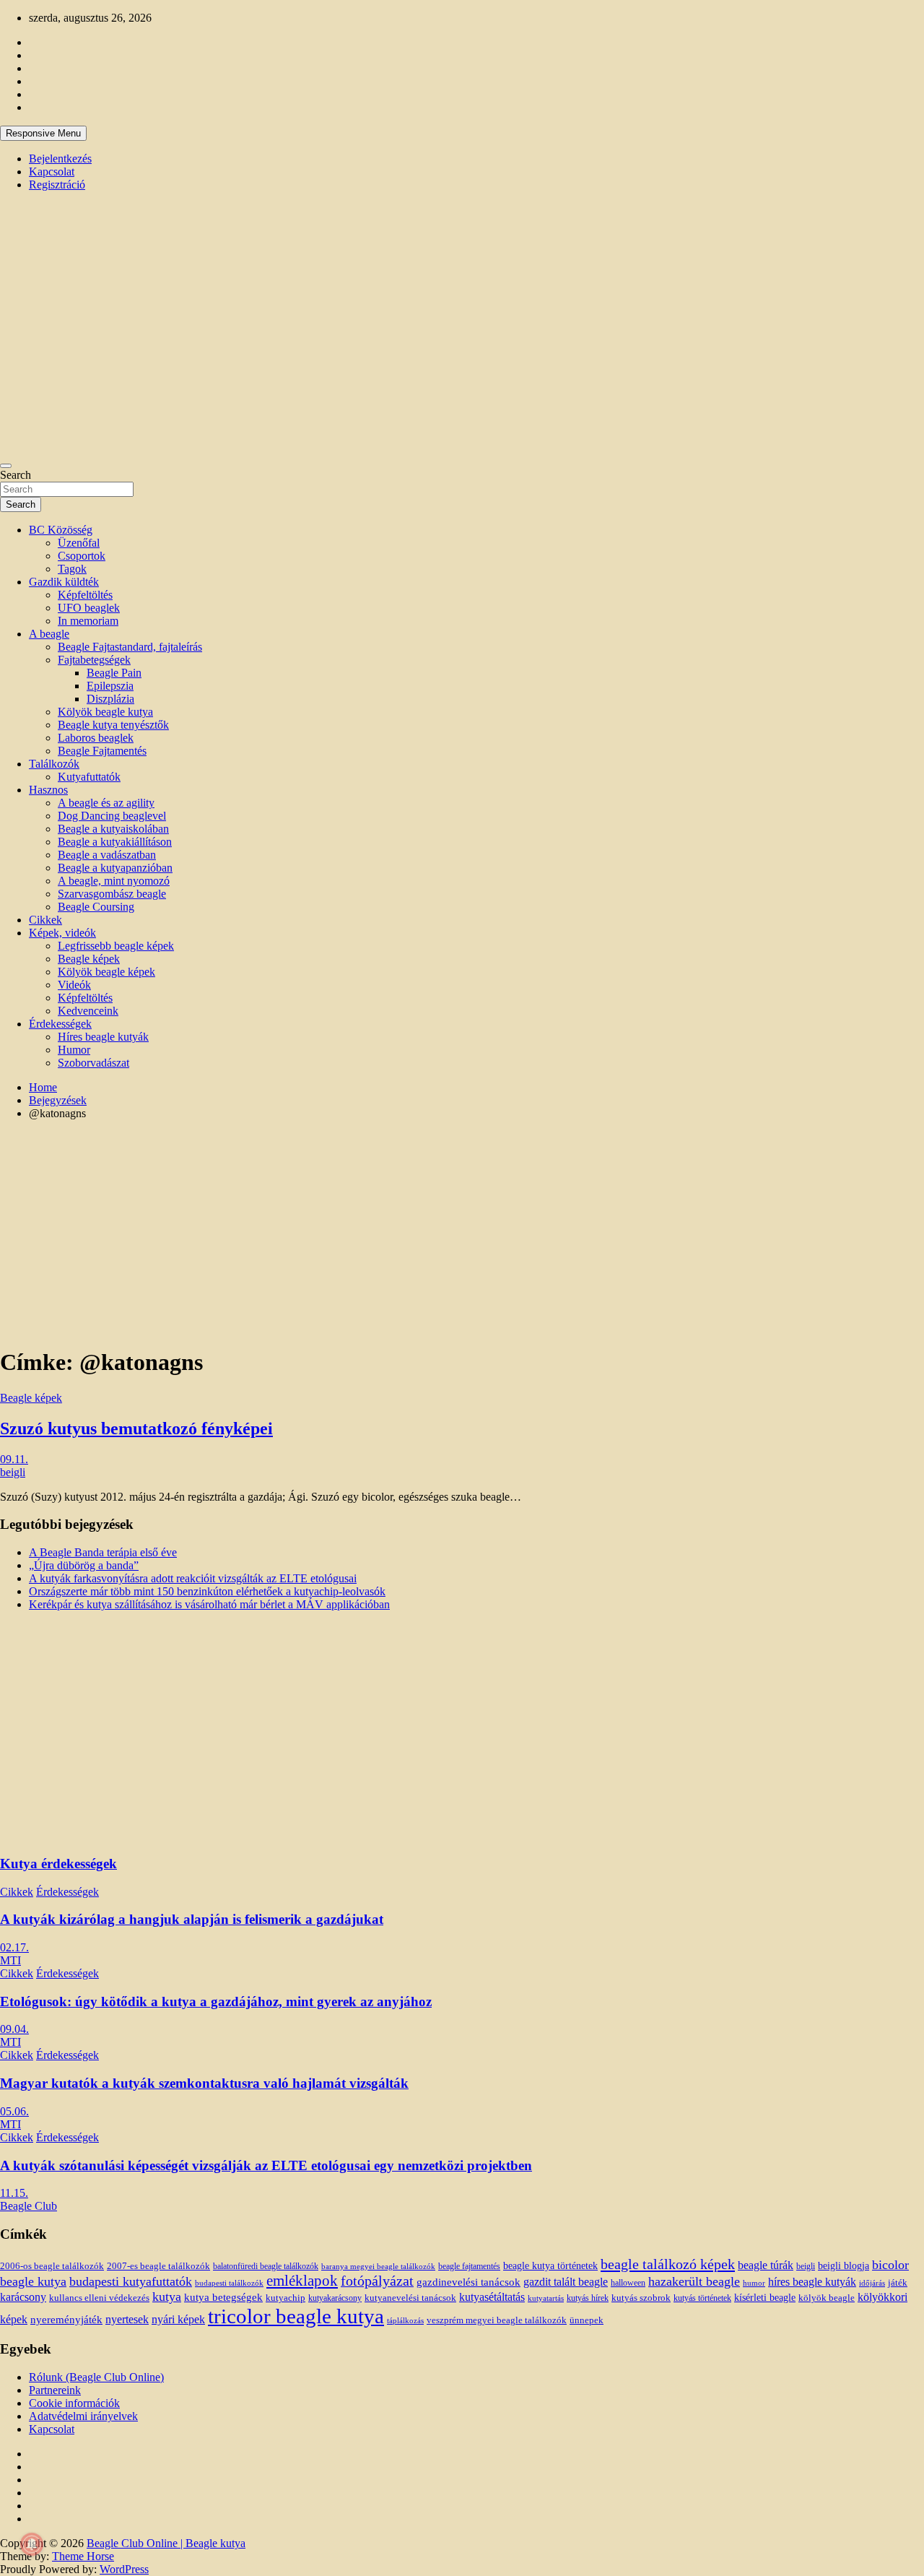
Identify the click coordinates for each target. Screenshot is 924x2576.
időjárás (872, 2283)
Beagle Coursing (96, 907)
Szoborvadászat (93, 1063)
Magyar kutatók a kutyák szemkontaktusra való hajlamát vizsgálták (204, 2083)
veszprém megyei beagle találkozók (497, 2320)
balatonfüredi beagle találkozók (266, 2267)
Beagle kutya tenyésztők (113, 725)
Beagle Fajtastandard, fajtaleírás (130, 647)
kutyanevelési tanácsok (410, 2298)
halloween (628, 2283)
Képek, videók (62, 933)
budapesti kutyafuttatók (131, 2281)
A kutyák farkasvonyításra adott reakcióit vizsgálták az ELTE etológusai (193, 1578)
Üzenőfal (79, 543)
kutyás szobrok (641, 2298)
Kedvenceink (88, 1011)
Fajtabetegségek (94, 660)
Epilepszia (110, 686)
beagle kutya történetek (550, 2265)
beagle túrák (766, 2265)
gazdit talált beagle (566, 2282)
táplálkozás (405, 2320)
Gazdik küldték (64, 582)
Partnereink (55, 2390)
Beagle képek (89, 959)
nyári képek (178, 2320)
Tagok (72, 569)
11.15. (14, 2193)
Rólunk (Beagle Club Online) (96, 2377)
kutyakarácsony (335, 2298)
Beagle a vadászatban (107, 855)
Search (16, 475)
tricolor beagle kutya (296, 2316)
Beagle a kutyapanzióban (115, 868)
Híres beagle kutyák (103, 1037)
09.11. (14, 1459)
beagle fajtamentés (469, 2267)
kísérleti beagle (765, 2298)
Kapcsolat (52, 172)
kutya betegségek (223, 2297)
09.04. (14, 2029)
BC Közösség (61, 530)
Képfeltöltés (85, 595)
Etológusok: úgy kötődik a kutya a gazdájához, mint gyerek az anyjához (216, 2002)
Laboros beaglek (96, 738)
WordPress (124, 2569)
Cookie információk (74, 2403)
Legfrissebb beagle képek (116, 946)
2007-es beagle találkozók (158, 2266)
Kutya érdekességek (58, 1864)
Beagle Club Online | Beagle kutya (166, 2543)
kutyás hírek (588, 2298)
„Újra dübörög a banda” (84, 1565)
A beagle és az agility (106, 803)
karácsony (23, 2297)
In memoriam (88, 621)
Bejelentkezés (60, 159)
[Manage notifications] (32, 2544)
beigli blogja (844, 2266)
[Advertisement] (462, 1233)
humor (754, 2283)
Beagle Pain (114, 673)
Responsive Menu (43, 133)
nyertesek (127, 2319)
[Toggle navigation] (6, 466)
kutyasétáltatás (492, 2297)
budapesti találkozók (229, 2283)
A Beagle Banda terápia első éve (103, 1552)
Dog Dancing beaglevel (112, 816)
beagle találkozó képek (668, 2264)
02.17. (14, 1947)
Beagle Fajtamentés (102, 751)
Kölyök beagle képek (106, 972)
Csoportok (82, 556)
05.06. (14, 2111)
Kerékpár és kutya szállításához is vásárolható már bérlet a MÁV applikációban (209, 1604)
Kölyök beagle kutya (105, 712)
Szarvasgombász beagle (112, 894)
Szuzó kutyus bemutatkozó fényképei (136, 1428)
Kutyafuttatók (89, 777)
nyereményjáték (66, 2320)
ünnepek (587, 2320)
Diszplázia (110, 699)
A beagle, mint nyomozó (114, 881)
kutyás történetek (702, 2298)
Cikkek (45, 920)
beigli (13, 1472)
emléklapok (302, 2281)
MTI (10, 1960)
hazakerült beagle (694, 2281)
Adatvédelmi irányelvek (83, 2416)
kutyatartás (546, 2298)
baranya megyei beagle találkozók (378, 2266)
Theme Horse (83, 2556)
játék (898, 2283)
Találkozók (54, 764)
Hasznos (48, 790)
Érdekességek (60, 1024)
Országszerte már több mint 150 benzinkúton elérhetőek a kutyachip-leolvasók (207, 1591)
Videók (74, 985)
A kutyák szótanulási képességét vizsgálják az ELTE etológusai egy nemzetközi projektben (266, 2165)
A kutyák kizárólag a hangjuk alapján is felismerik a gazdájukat (192, 1919)
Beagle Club (29, 2206)
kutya (167, 2297)
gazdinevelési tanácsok (468, 2282)
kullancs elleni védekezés (99, 2298)
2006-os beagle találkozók (52, 2266)
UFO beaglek (89, 608)
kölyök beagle (827, 2298)
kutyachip (286, 2298)
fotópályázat (377, 2281)
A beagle (49, 634)
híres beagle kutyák (812, 2282)
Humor (74, 1050)
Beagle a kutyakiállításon (115, 842)
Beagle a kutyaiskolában (113, 829)
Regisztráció (57, 185)
